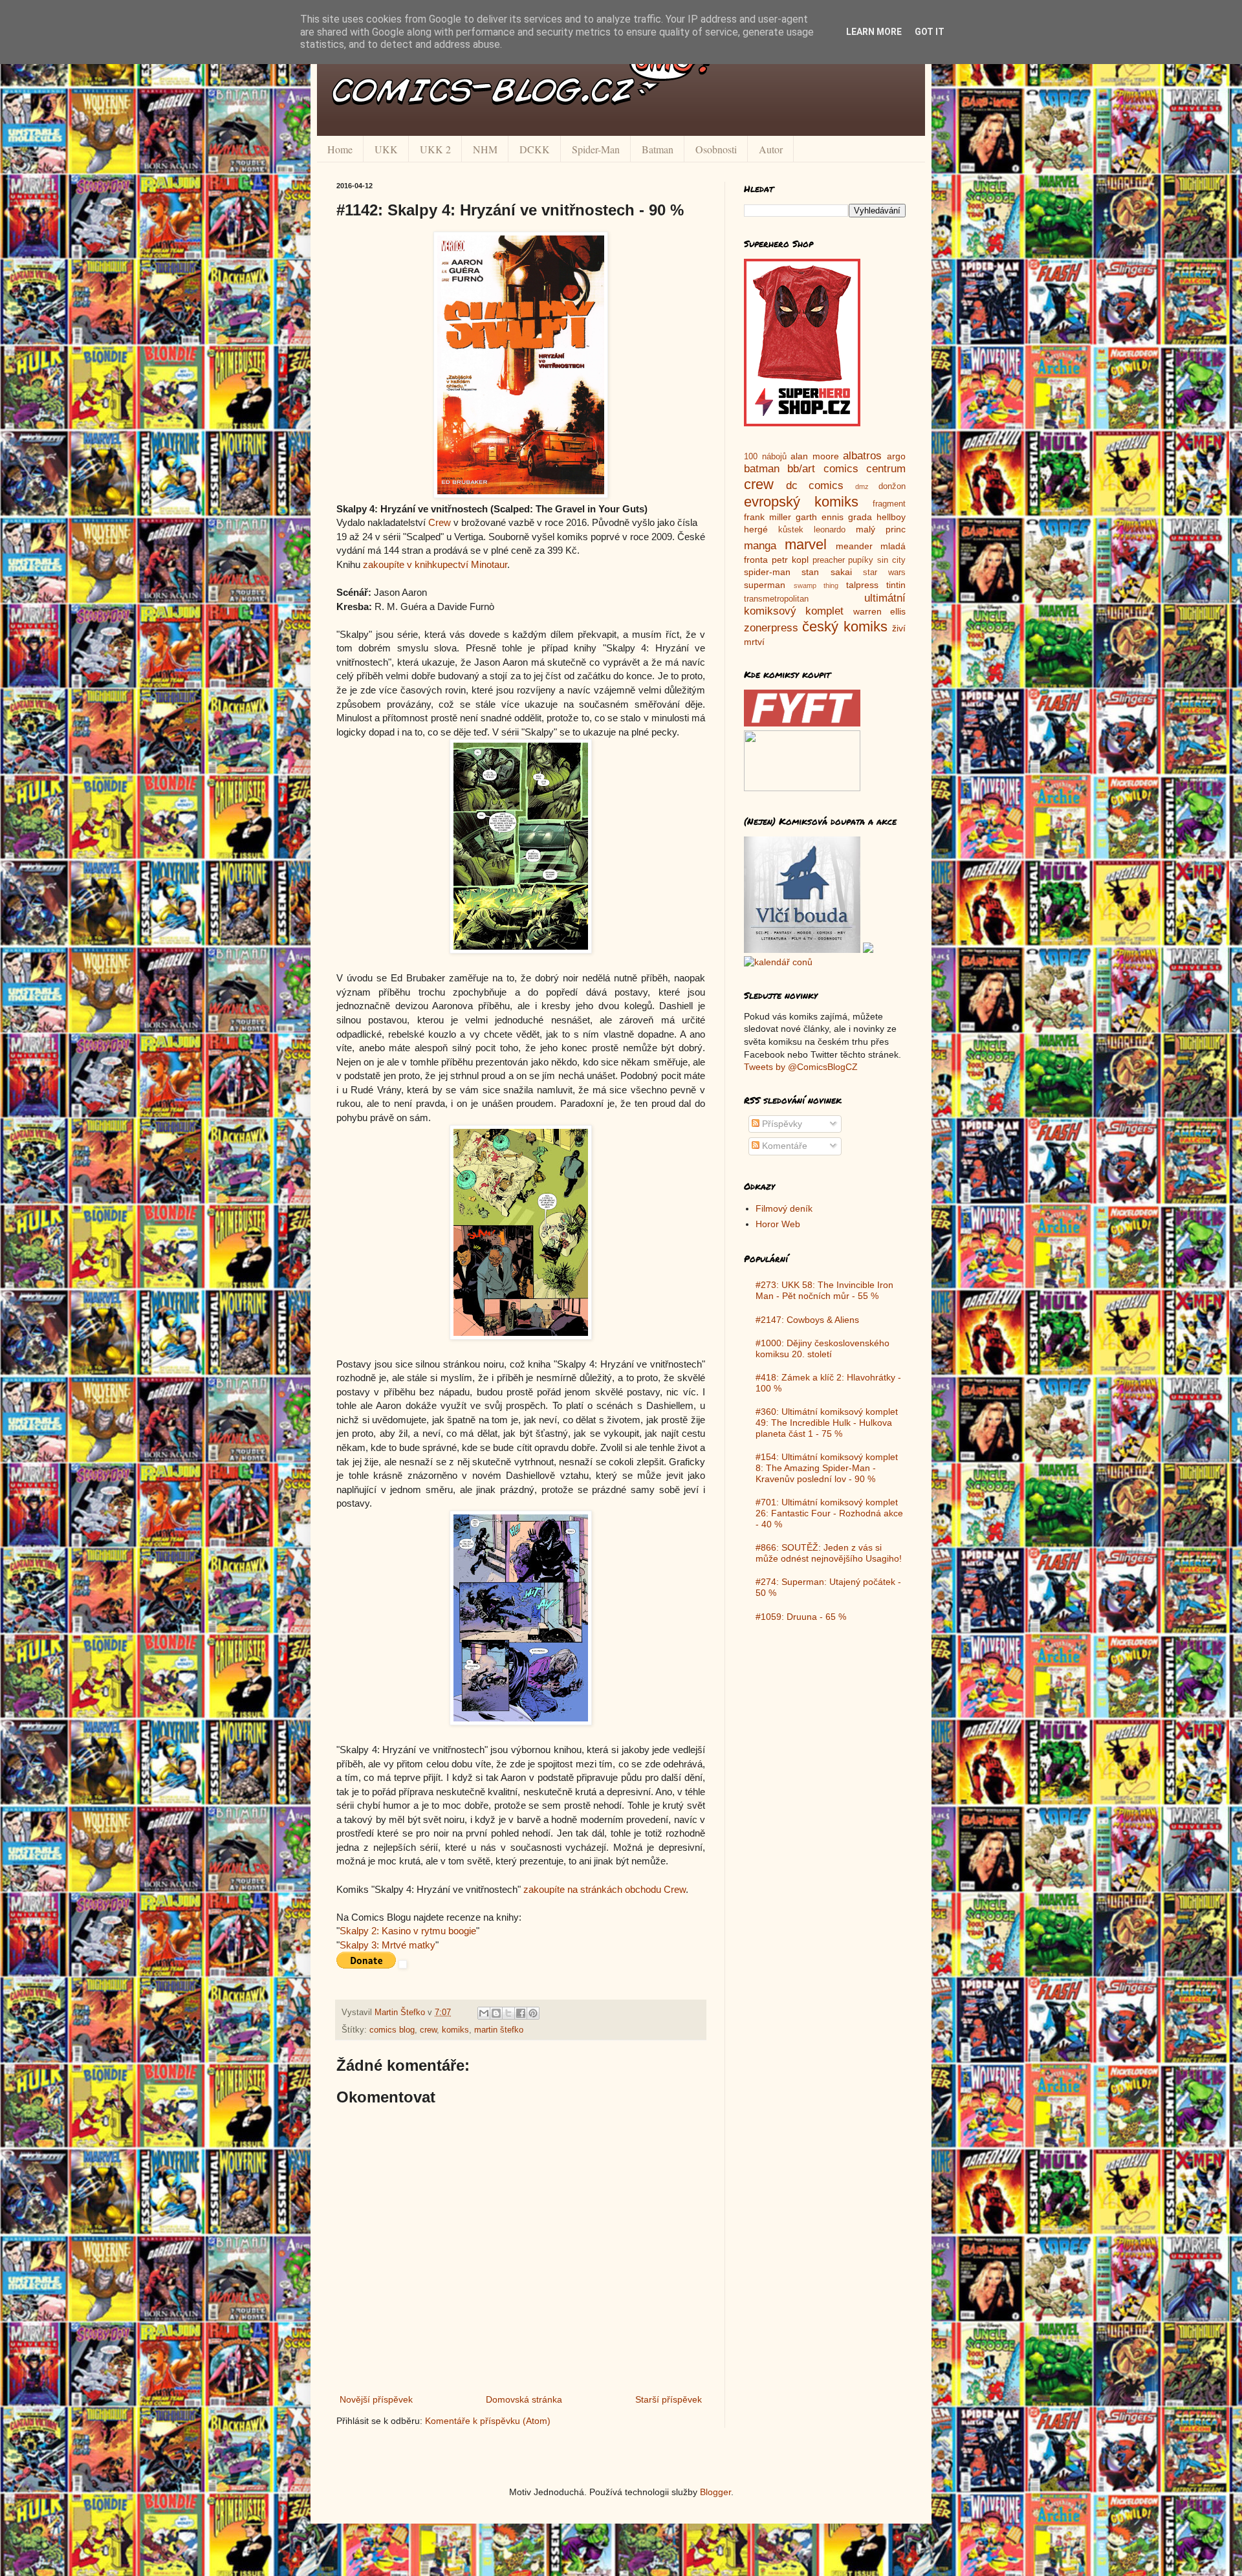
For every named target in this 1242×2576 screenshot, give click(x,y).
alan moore (815, 456)
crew (428, 2030)
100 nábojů (765, 457)
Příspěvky (781, 1124)
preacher (829, 560)
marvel (806, 544)
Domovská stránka (524, 2399)
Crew (440, 522)
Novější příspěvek (376, 2399)
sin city (891, 560)
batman (762, 469)
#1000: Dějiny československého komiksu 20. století (823, 1348)
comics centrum (865, 469)
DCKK (535, 149)
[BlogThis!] (496, 2013)
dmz (862, 486)
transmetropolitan (776, 599)
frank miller (768, 517)
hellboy (891, 517)
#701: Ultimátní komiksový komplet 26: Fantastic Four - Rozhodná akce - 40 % (829, 1513)
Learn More (874, 32)
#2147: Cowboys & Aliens (807, 1320)
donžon (892, 486)
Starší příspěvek (669, 2399)
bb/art (801, 469)
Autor (771, 149)
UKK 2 (435, 149)
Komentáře (783, 1146)
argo (896, 456)
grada (860, 517)
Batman (658, 149)
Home (340, 149)
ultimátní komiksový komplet (825, 605)
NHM (485, 149)
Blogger (715, 2492)
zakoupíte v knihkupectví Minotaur (435, 564)
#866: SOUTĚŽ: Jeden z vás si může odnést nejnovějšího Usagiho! (829, 1553)
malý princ (881, 529)
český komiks (844, 627)
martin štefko (499, 2030)
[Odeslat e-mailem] (484, 2013)
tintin (896, 585)
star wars (884, 573)
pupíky (861, 560)
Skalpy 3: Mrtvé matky (387, 1945)
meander (854, 546)
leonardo (830, 530)
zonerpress (771, 628)
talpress (862, 585)
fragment (889, 504)
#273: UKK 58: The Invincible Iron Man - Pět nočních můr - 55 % (824, 1290)
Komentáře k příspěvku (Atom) (488, 2421)
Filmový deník (784, 1208)
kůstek (791, 530)
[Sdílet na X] (508, 2013)
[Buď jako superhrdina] (802, 423)
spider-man (767, 572)
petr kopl (790, 560)
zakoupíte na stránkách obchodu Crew (605, 1889)
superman (765, 585)
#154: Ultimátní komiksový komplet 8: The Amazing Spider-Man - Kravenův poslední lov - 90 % (827, 1468)
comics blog (392, 2030)
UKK (386, 149)
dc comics (815, 486)
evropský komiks (801, 502)
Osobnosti (716, 149)
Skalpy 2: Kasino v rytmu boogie (408, 1931)
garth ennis (820, 517)
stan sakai (826, 572)
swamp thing (816, 585)
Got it (930, 32)
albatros (862, 456)
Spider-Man (596, 149)
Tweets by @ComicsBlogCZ (801, 1067)
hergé (756, 529)
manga (760, 546)
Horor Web (778, 1224)
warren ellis (879, 611)
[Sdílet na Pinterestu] (533, 2013)
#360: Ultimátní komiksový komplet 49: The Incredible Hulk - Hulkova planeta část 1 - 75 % (827, 1423)
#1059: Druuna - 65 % (801, 1617)
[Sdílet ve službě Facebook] (521, 2013)
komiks (455, 2030)
